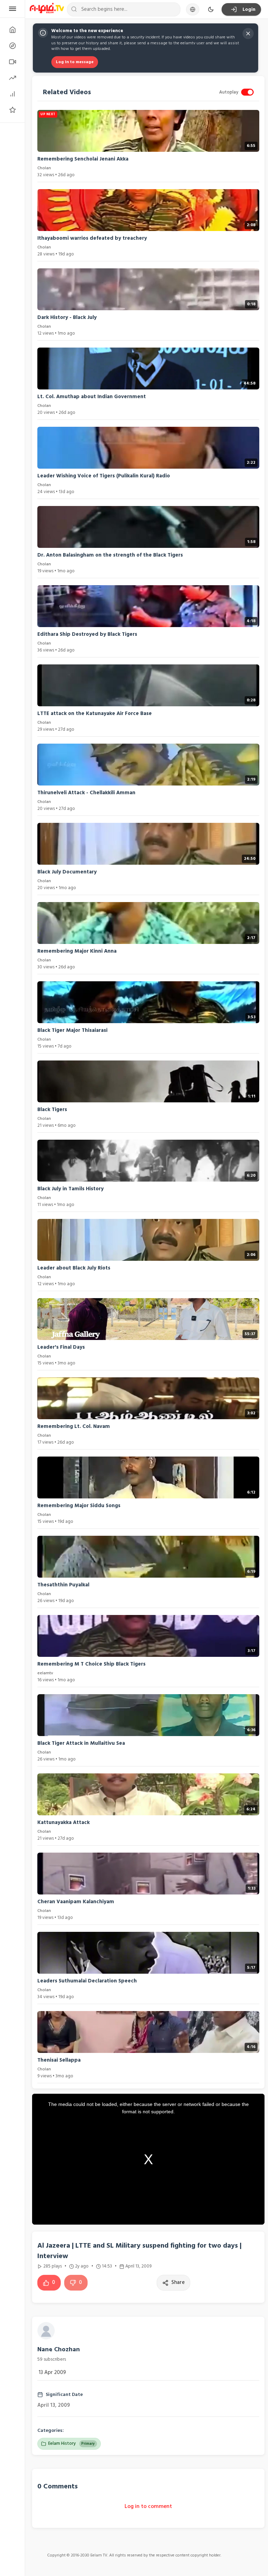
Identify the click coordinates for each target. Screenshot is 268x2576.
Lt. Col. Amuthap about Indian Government (92, 397)
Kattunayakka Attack (64, 1822)
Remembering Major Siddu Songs (79, 1506)
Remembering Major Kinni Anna (77, 951)
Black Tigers (52, 1110)
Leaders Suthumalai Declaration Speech (87, 1981)
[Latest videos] (12, 62)
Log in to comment (148, 2506)
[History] (12, 46)
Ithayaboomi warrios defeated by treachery (92, 238)
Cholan (44, 168)
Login (249, 9)
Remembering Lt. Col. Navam (74, 1426)
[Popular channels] (12, 110)
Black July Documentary (67, 872)
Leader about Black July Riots (74, 1268)
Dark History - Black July (67, 317)
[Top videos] (12, 94)
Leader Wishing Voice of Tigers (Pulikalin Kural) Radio (104, 476)
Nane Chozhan (59, 2349)
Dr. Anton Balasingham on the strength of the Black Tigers (110, 555)
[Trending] (12, 78)
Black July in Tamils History (70, 1189)
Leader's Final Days (61, 1347)
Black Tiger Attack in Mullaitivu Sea (81, 1743)
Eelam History (72, 2443)
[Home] (12, 30)
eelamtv (45, 1673)
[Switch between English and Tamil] (193, 9)
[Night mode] (211, 9)
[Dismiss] (248, 33)
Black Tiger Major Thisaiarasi (72, 1030)
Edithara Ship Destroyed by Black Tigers (87, 634)
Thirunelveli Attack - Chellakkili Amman (86, 793)
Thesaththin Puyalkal (63, 1585)
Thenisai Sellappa (59, 2060)
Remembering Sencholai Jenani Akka (83, 159)
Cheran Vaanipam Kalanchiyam (76, 1902)
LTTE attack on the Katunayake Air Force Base (95, 713)
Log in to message (75, 62)
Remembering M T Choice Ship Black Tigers (91, 1664)
